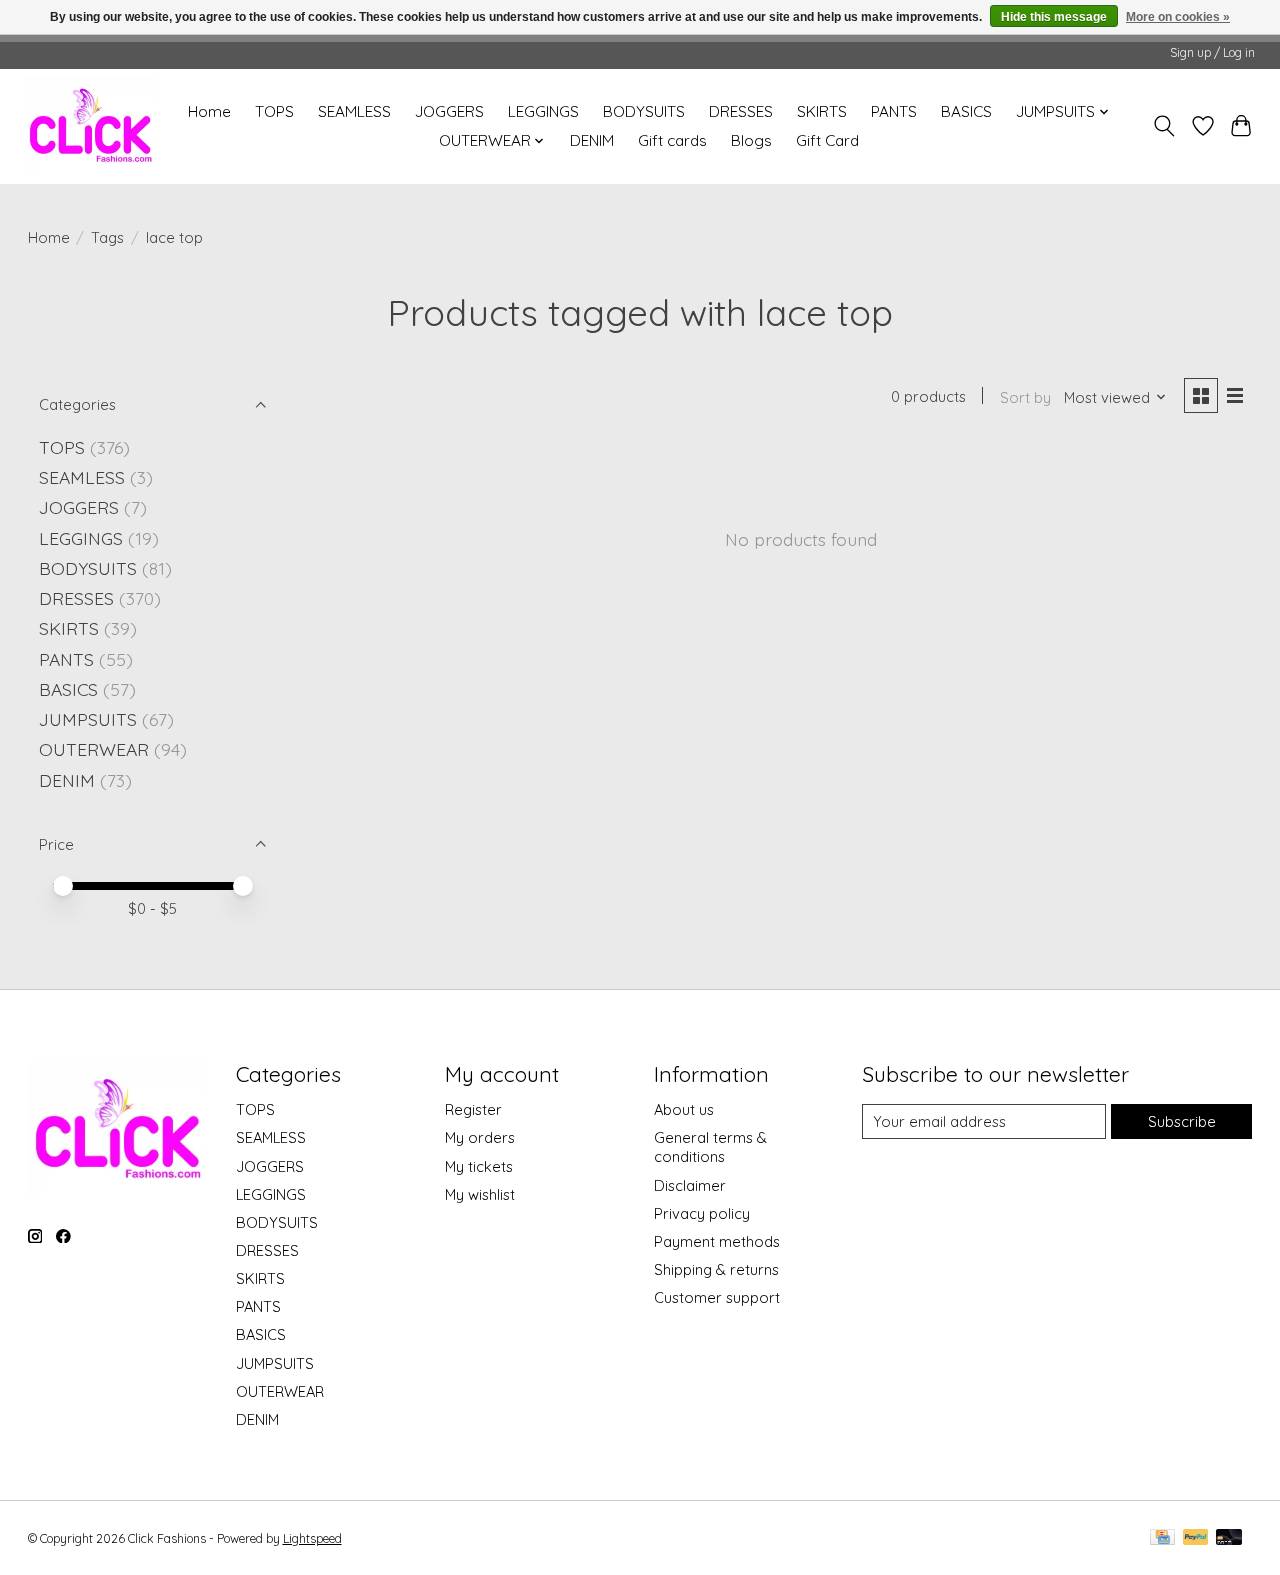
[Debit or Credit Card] (1229, 1538)
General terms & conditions (710, 1147)
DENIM (592, 140)
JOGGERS (449, 111)
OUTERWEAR (94, 749)
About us (684, 1109)
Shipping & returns (716, 1269)
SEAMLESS (354, 111)
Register (473, 1109)
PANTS (894, 111)
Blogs (751, 140)
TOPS (274, 111)
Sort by (1025, 397)
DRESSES (741, 111)
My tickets (479, 1166)
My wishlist (480, 1194)
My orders (480, 1137)
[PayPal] (1196, 1538)
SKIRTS (822, 111)
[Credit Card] (1162, 1538)
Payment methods (717, 1241)
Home (209, 111)
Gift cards (672, 140)
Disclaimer (690, 1185)
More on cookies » (1178, 17)
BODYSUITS (644, 111)
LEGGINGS (543, 111)
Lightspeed (312, 1538)
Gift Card (827, 140)
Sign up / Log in (1212, 52)
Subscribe (1182, 1121)
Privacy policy (702, 1213)
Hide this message (1054, 17)
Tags (107, 237)
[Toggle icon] (1163, 126)
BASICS (966, 111)
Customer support (717, 1297)
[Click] (91, 126)
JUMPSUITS (88, 719)
